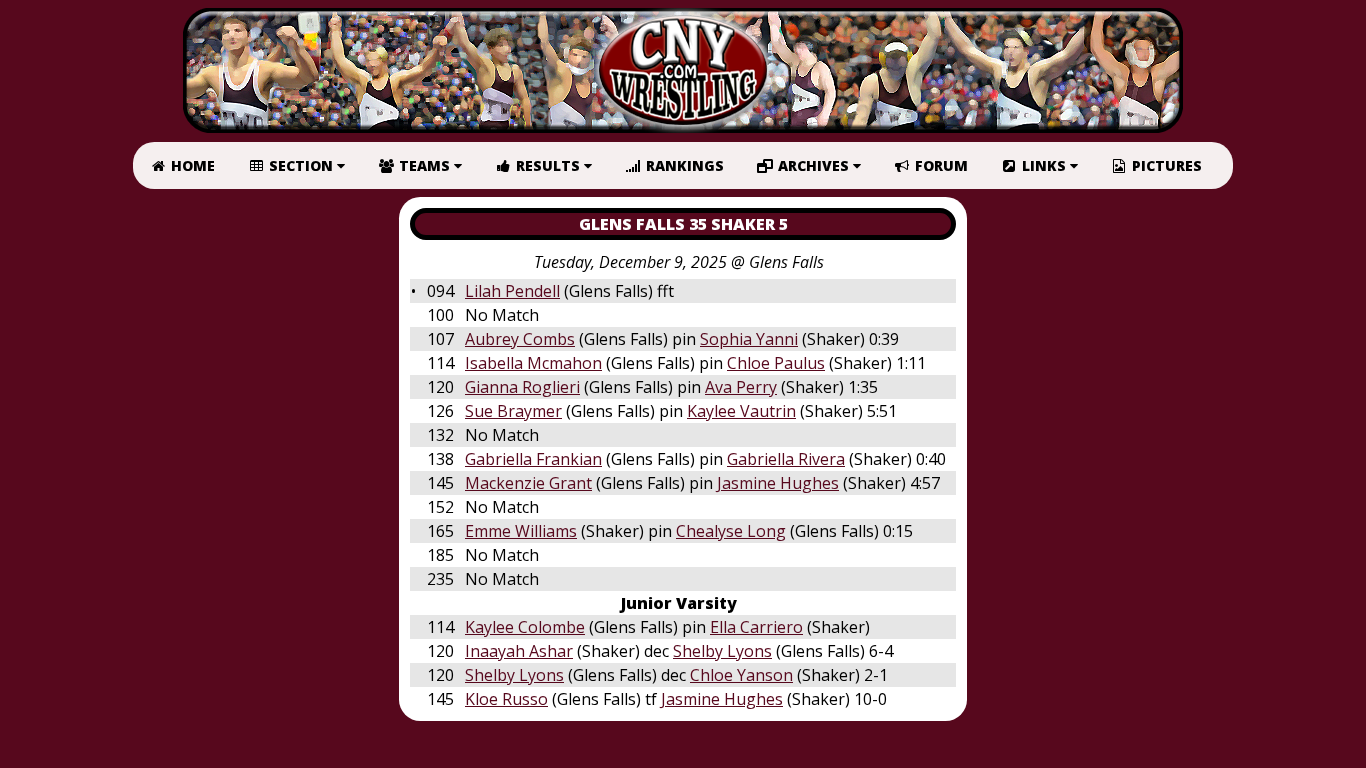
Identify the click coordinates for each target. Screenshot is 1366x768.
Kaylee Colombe (525, 627)
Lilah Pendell (512, 291)
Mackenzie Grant (528, 483)
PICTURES (1165, 165)
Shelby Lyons (722, 651)
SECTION (301, 165)
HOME (191, 165)
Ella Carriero (756, 627)
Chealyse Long (731, 531)
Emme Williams (521, 531)
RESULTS (548, 165)
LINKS (1044, 165)
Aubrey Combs (520, 339)
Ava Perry (741, 387)
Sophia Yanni (749, 339)
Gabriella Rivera (786, 459)
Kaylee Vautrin (741, 411)
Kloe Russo (506, 699)
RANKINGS (683, 165)
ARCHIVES (813, 165)
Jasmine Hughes (778, 483)
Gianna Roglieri (522, 387)
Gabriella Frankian (533, 459)
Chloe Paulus (776, 363)
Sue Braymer (513, 411)
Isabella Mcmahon (533, 363)
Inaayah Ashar (519, 651)
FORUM (939, 165)
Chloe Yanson (741, 675)
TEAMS (424, 165)
